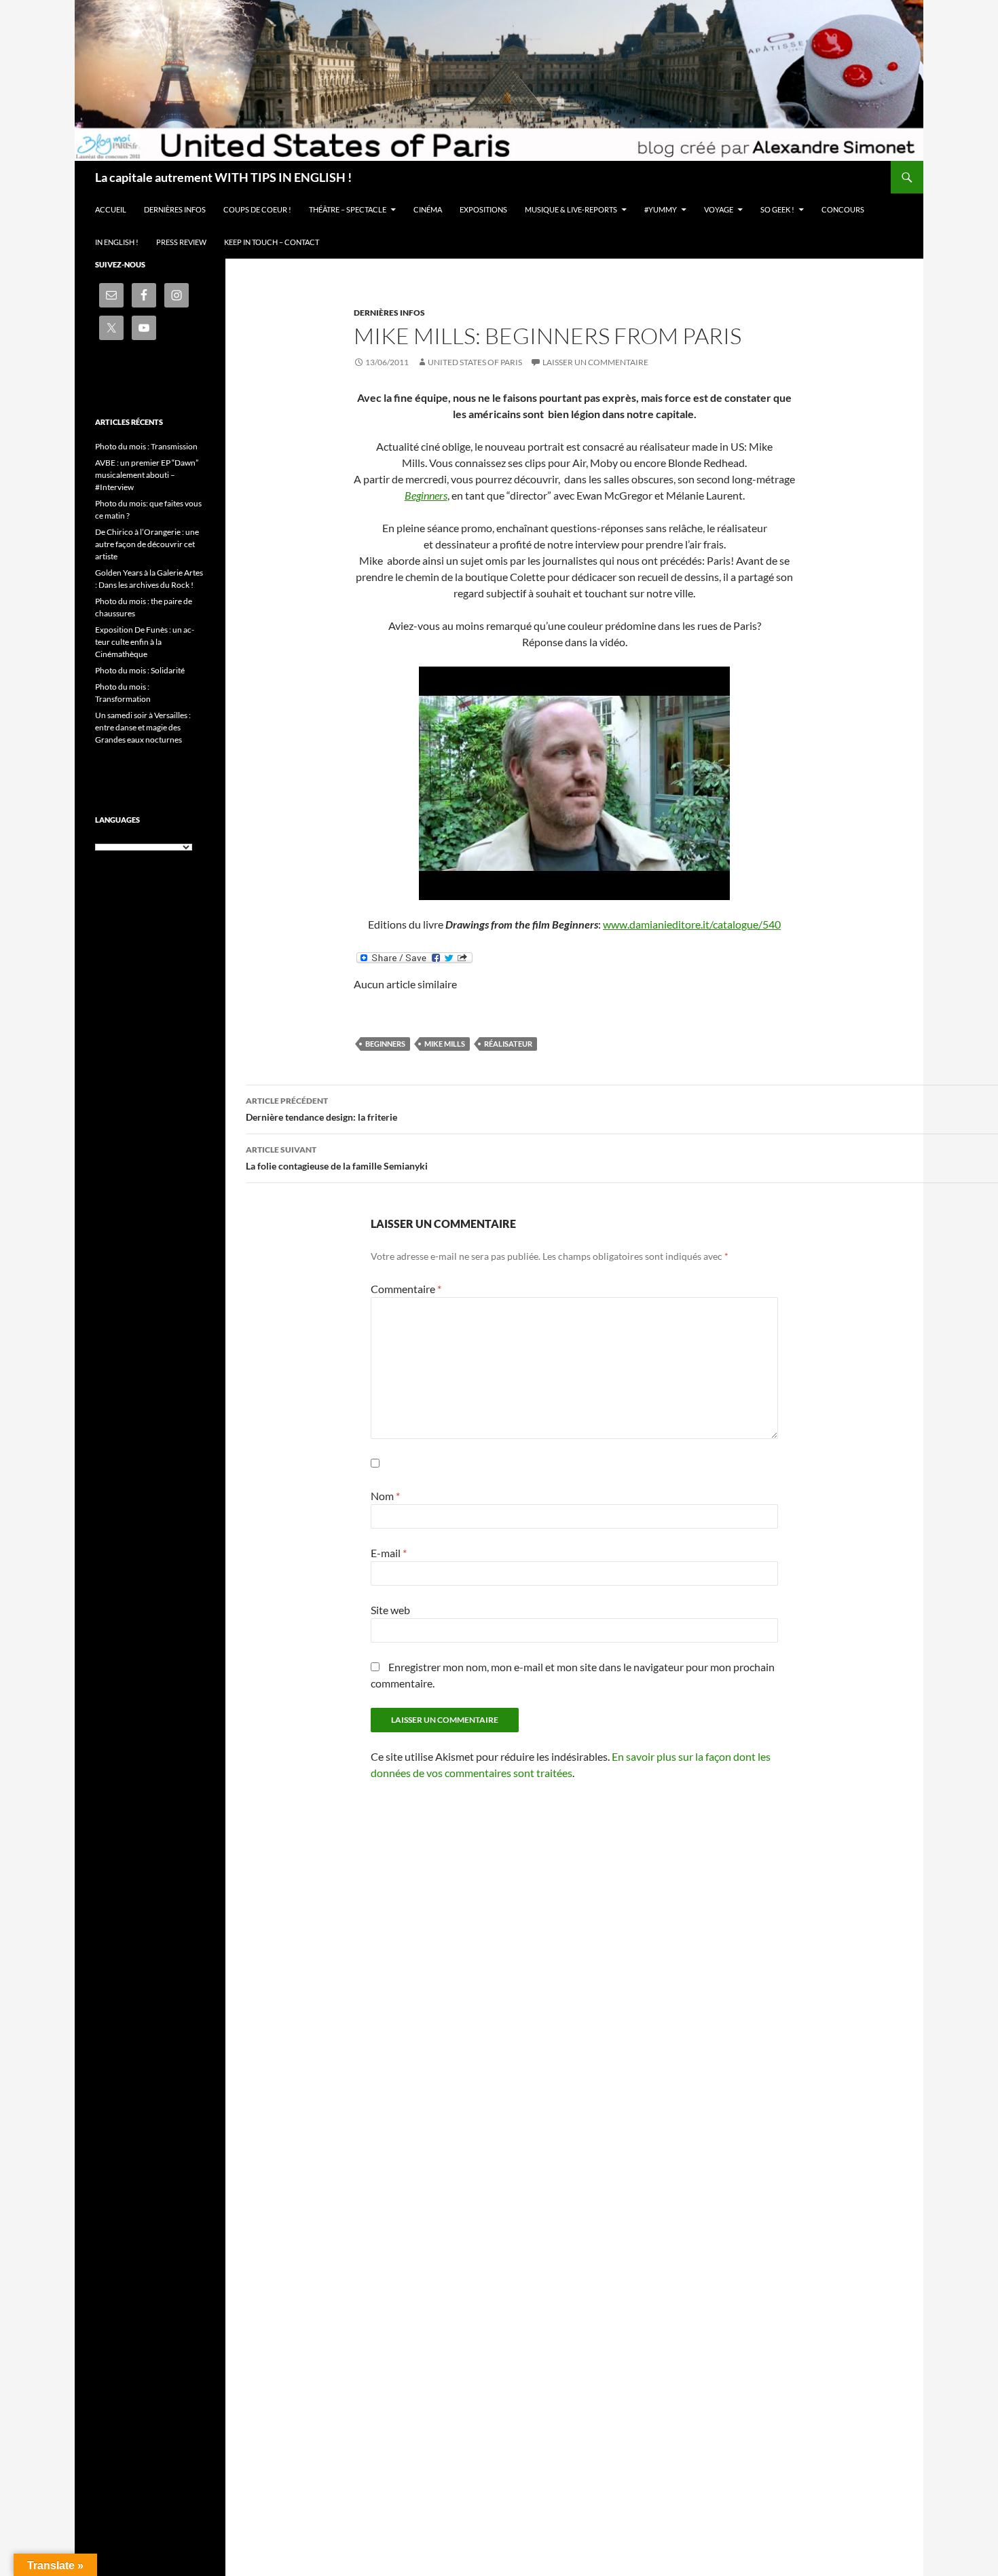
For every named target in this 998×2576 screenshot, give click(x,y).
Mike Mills (445, 1044)
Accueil (111, 209)
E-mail (389, 1553)
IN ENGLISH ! (117, 242)
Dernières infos (175, 209)
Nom (385, 1496)
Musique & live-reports (571, 209)
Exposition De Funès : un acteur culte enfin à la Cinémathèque (145, 642)
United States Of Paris (475, 362)
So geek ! (777, 209)
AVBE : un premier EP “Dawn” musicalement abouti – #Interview (147, 475)
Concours (843, 209)
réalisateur (508, 1044)
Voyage (719, 209)
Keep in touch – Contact (272, 242)
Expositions (483, 209)
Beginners (426, 495)
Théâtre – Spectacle (348, 209)
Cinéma (428, 209)
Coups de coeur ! (257, 209)
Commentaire (406, 1289)
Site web (390, 1610)
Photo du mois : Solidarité (140, 670)
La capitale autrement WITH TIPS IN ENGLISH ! (223, 177)
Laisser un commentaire (595, 362)
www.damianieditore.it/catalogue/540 (692, 924)
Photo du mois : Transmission (146, 446)
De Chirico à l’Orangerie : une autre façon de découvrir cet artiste (147, 544)
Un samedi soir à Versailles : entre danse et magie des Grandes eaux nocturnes (143, 727)
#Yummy (661, 209)
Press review (181, 242)
